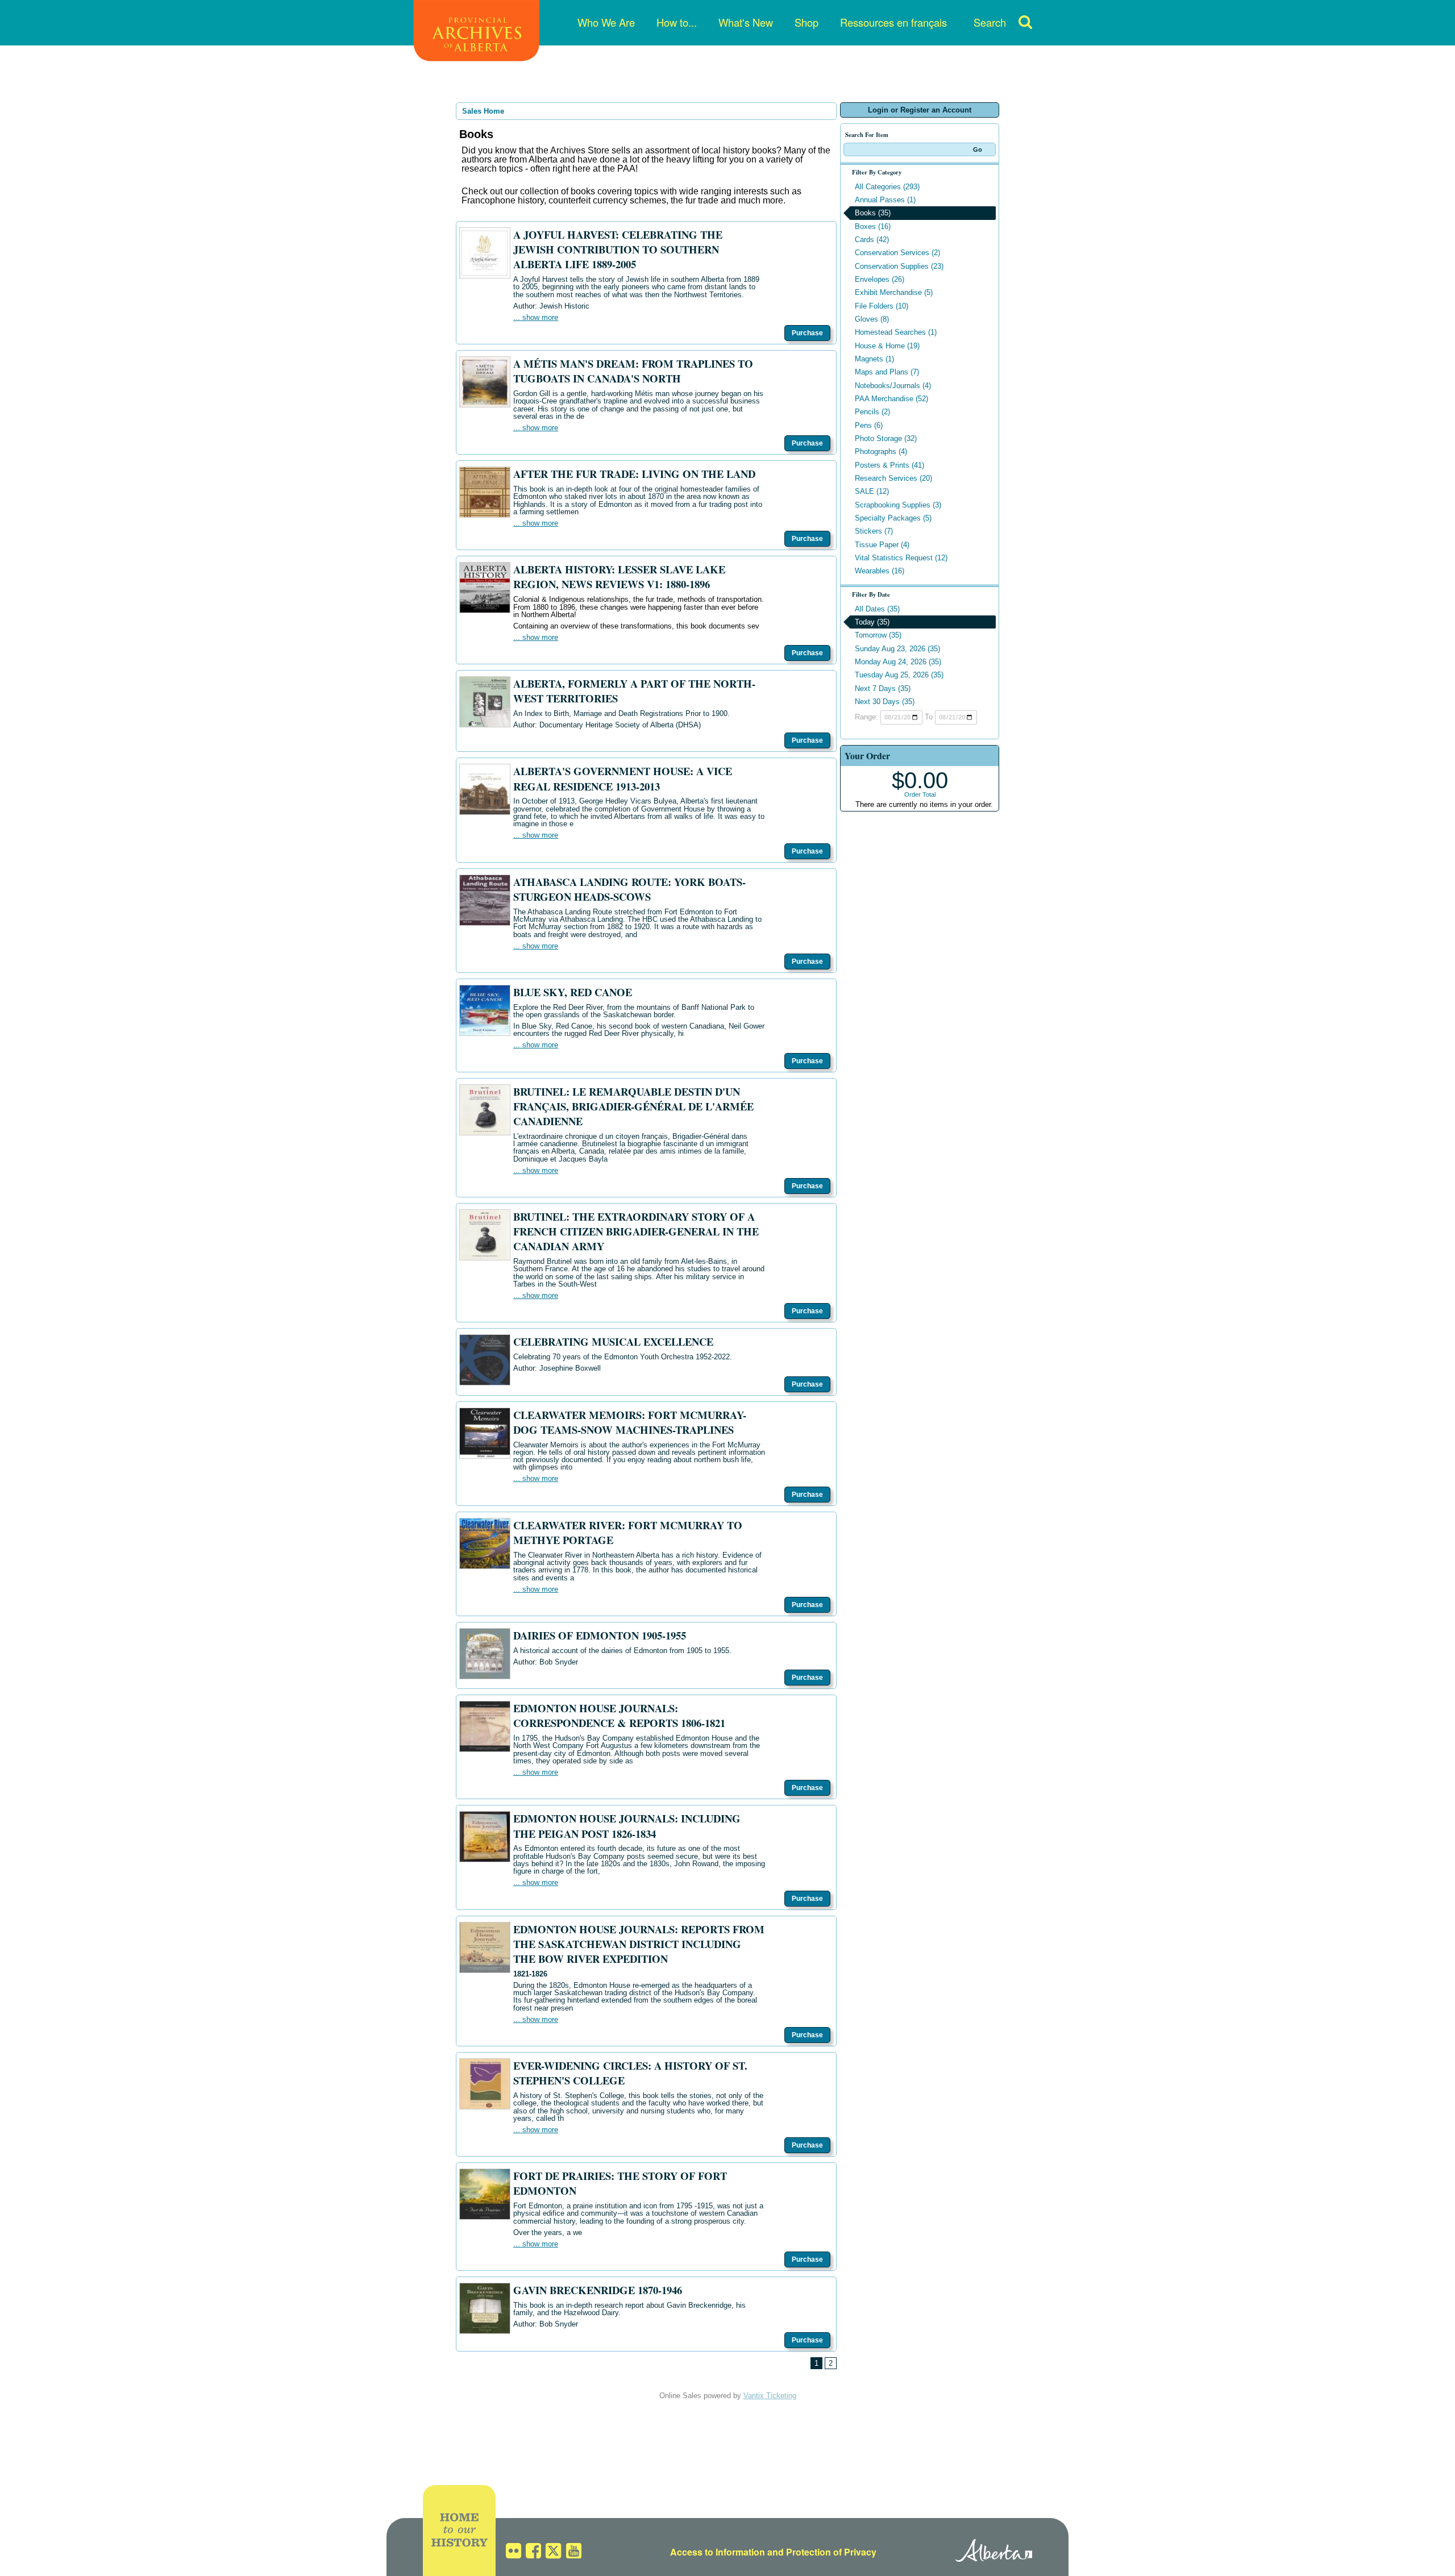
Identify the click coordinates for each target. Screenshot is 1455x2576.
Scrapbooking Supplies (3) (898, 505)
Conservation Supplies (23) (899, 266)
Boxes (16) (873, 226)
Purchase (807, 333)
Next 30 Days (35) (885, 702)
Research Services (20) (893, 478)
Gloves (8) (872, 319)
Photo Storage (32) (886, 438)
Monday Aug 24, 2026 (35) (898, 662)
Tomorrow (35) (878, 635)
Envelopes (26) (880, 279)
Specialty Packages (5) (893, 518)
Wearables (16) (880, 571)
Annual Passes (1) (885, 200)
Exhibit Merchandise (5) (894, 292)
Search (990, 22)
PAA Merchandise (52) (891, 399)
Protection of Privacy (831, 2552)
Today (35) (872, 622)
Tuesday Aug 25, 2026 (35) (899, 675)
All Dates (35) (877, 609)
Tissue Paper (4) (882, 545)
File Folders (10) (882, 306)
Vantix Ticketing (770, 2396)
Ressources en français (893, 22)
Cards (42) (872, 240)
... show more (536, 317)
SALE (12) (872, 491)
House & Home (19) (887, 346)
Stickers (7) (874, 531)
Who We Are (606, 22)
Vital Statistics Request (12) (901, 558)
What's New (746, 22)
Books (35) (873, 213)
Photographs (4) (881, 451)
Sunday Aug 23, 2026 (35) (897, 649)
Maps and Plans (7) (887, 372)
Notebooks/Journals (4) (893, 386)
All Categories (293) (887, 187)
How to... (677, 22)
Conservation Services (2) (897, 253)
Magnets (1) (874, 359)
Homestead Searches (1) (896, 332)
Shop (807, 22)
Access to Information (718, 2552)
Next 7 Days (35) (883, 688)
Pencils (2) (872, 412)
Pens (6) (869, 425)
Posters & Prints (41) (889, 465)
